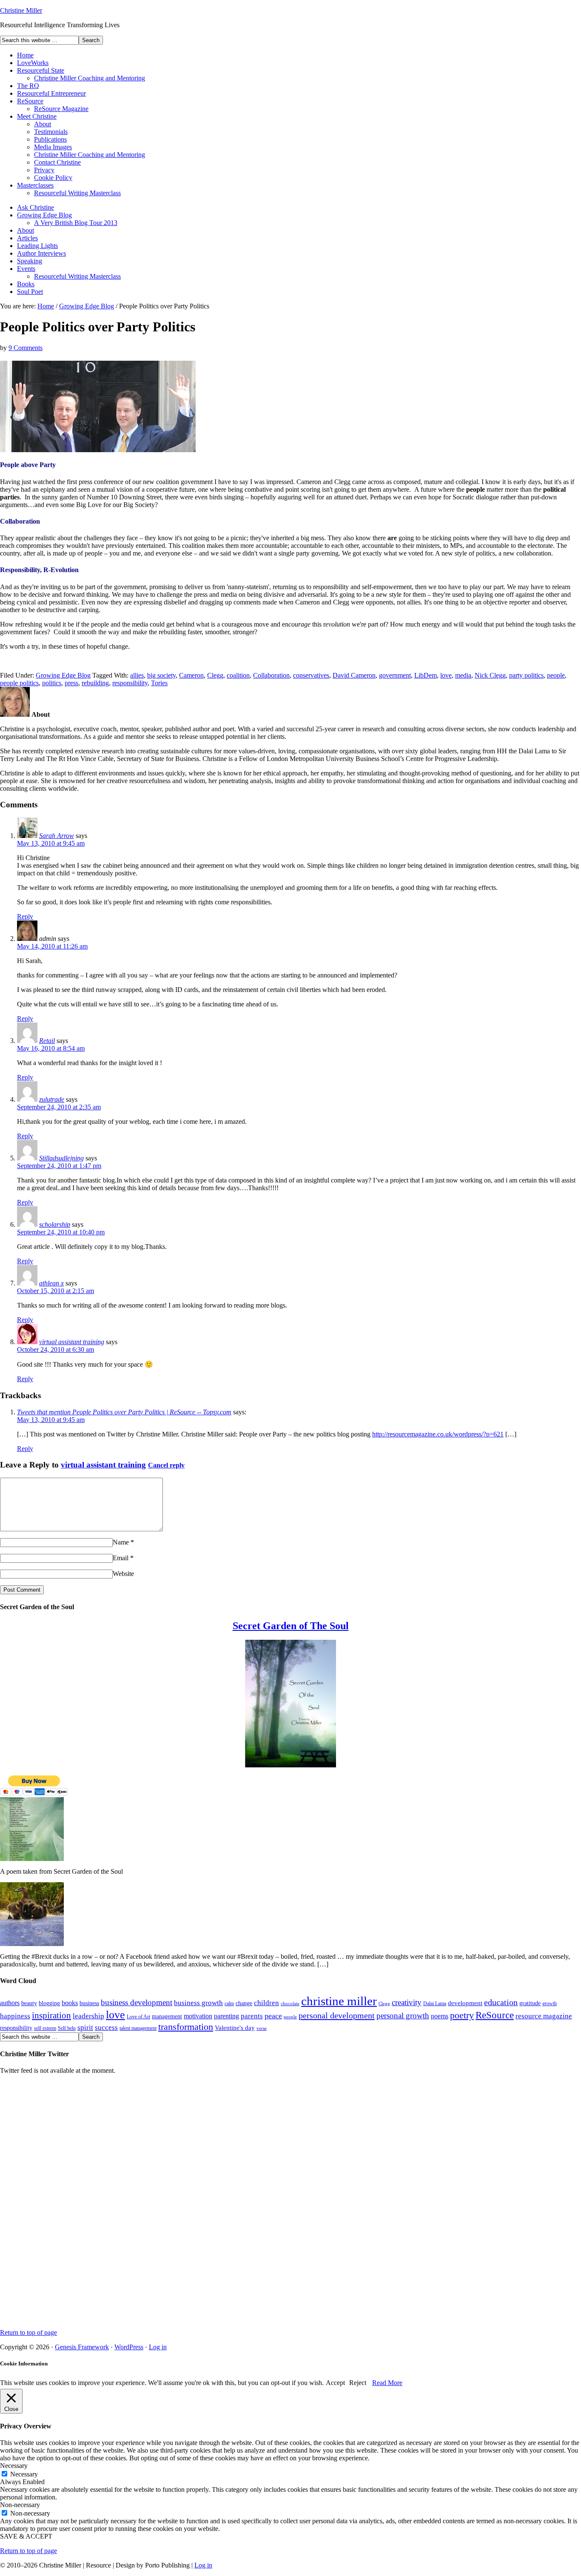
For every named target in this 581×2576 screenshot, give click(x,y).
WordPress (129, 2347)
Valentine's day (235, 2028)
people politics (19, 683)
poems (440, 2016)
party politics (526, 675)
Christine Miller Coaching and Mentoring (90, 78)
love (446, 675)
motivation (198, 2016)
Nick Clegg (490, 675)
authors (10, 2003)
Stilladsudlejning (61, 1158)
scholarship (55, 1224)
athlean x (51, 1283)
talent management (138, 2028)
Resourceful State (41, 70)
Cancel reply (166, 1465)
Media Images (53, 147)
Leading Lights (37, 246)
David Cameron (354, 675)
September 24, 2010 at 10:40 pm (61, 1232)
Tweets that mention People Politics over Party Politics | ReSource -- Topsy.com (124, 1412)
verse (262, 2028)
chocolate (290, 2004)
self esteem (45, 2028)
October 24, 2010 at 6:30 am (56, 1349)
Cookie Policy (53, 178)
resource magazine (544, 2016)
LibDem (426, 675)
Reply (25, 916)
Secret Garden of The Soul (291, 1626)
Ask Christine (36, 207)
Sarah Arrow (57, 836)
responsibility (130, 683)
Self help (67, 2028)
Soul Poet (30, 292)
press (71, 683)
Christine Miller (21, 10)
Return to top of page (28, 2332)
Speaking (30, 261)
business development (137, 2002)
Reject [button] (358, 2383)
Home (25, 55)
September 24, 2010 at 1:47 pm (59, 1166)
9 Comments (26, 348)
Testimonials (51, 132)
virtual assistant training (72, 1342)
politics (52, 683)
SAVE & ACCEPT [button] (26, 2536)
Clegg (215, 675)
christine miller (339, 2001)
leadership (88, 2016)
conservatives (311, 675)
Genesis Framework (82, 2347)
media (463, 675)
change (244, 2003)
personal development (337, 2015)
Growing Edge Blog (44, 215)
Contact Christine (57, 162)
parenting (226, 2016)
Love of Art (138, 2017)
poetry (462, 2015)
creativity (407, 2002)
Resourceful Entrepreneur (51, 93)
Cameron (191, 675)
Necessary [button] (14, 2466)
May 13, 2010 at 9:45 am (51, 843)
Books (26, 284)
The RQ (28, 86)
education (501, 2002)
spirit (85, 2027)
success (106, 2027)
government (395, 675)
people (556, 675)
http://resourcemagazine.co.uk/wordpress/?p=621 (438, 1434)
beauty (29, 2003)
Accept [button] (335, 2383)
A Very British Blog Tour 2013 (76, 223)
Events (26, 269)
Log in (158, 2347)
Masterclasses (35, 185)
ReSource (30, 101)
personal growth (403, 2016)
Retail (47, 1041)
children (266, 2003)
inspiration (51, 2015)
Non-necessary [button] (20, 2505)
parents (252, 2016)
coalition (238, 675)
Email (121, 1558)
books (70, 2003)
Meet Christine (37, 116)
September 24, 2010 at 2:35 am (59, 1107)
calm (229, 2003)
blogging (49, 2003)
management (167, 2016)
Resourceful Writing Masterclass (77, 193)
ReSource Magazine (61, 109)
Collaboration (271, 675)
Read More (387, 2383)
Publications (50, 139)
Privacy (44, 170)
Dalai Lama (435, 2003)
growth (550, 2003)
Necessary (24, 2474)
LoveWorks (33, 63)
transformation (186, 2027)
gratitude (530, 2003)
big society (161, 675)
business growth (198, 2003)
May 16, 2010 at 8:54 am (51, 1048)
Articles (27, 238)
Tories (159, 683)
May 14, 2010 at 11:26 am (52, 946)
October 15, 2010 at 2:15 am (56, 1291)
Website (123, 1574)
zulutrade (52, 1099)
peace (273, 2016)
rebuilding (95, 683)
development (465, 2003)
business (89, 2003)
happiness (15, 2016)
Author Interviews (41, 253)
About (43, 124)
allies (137, 675)
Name (121, 1542)
